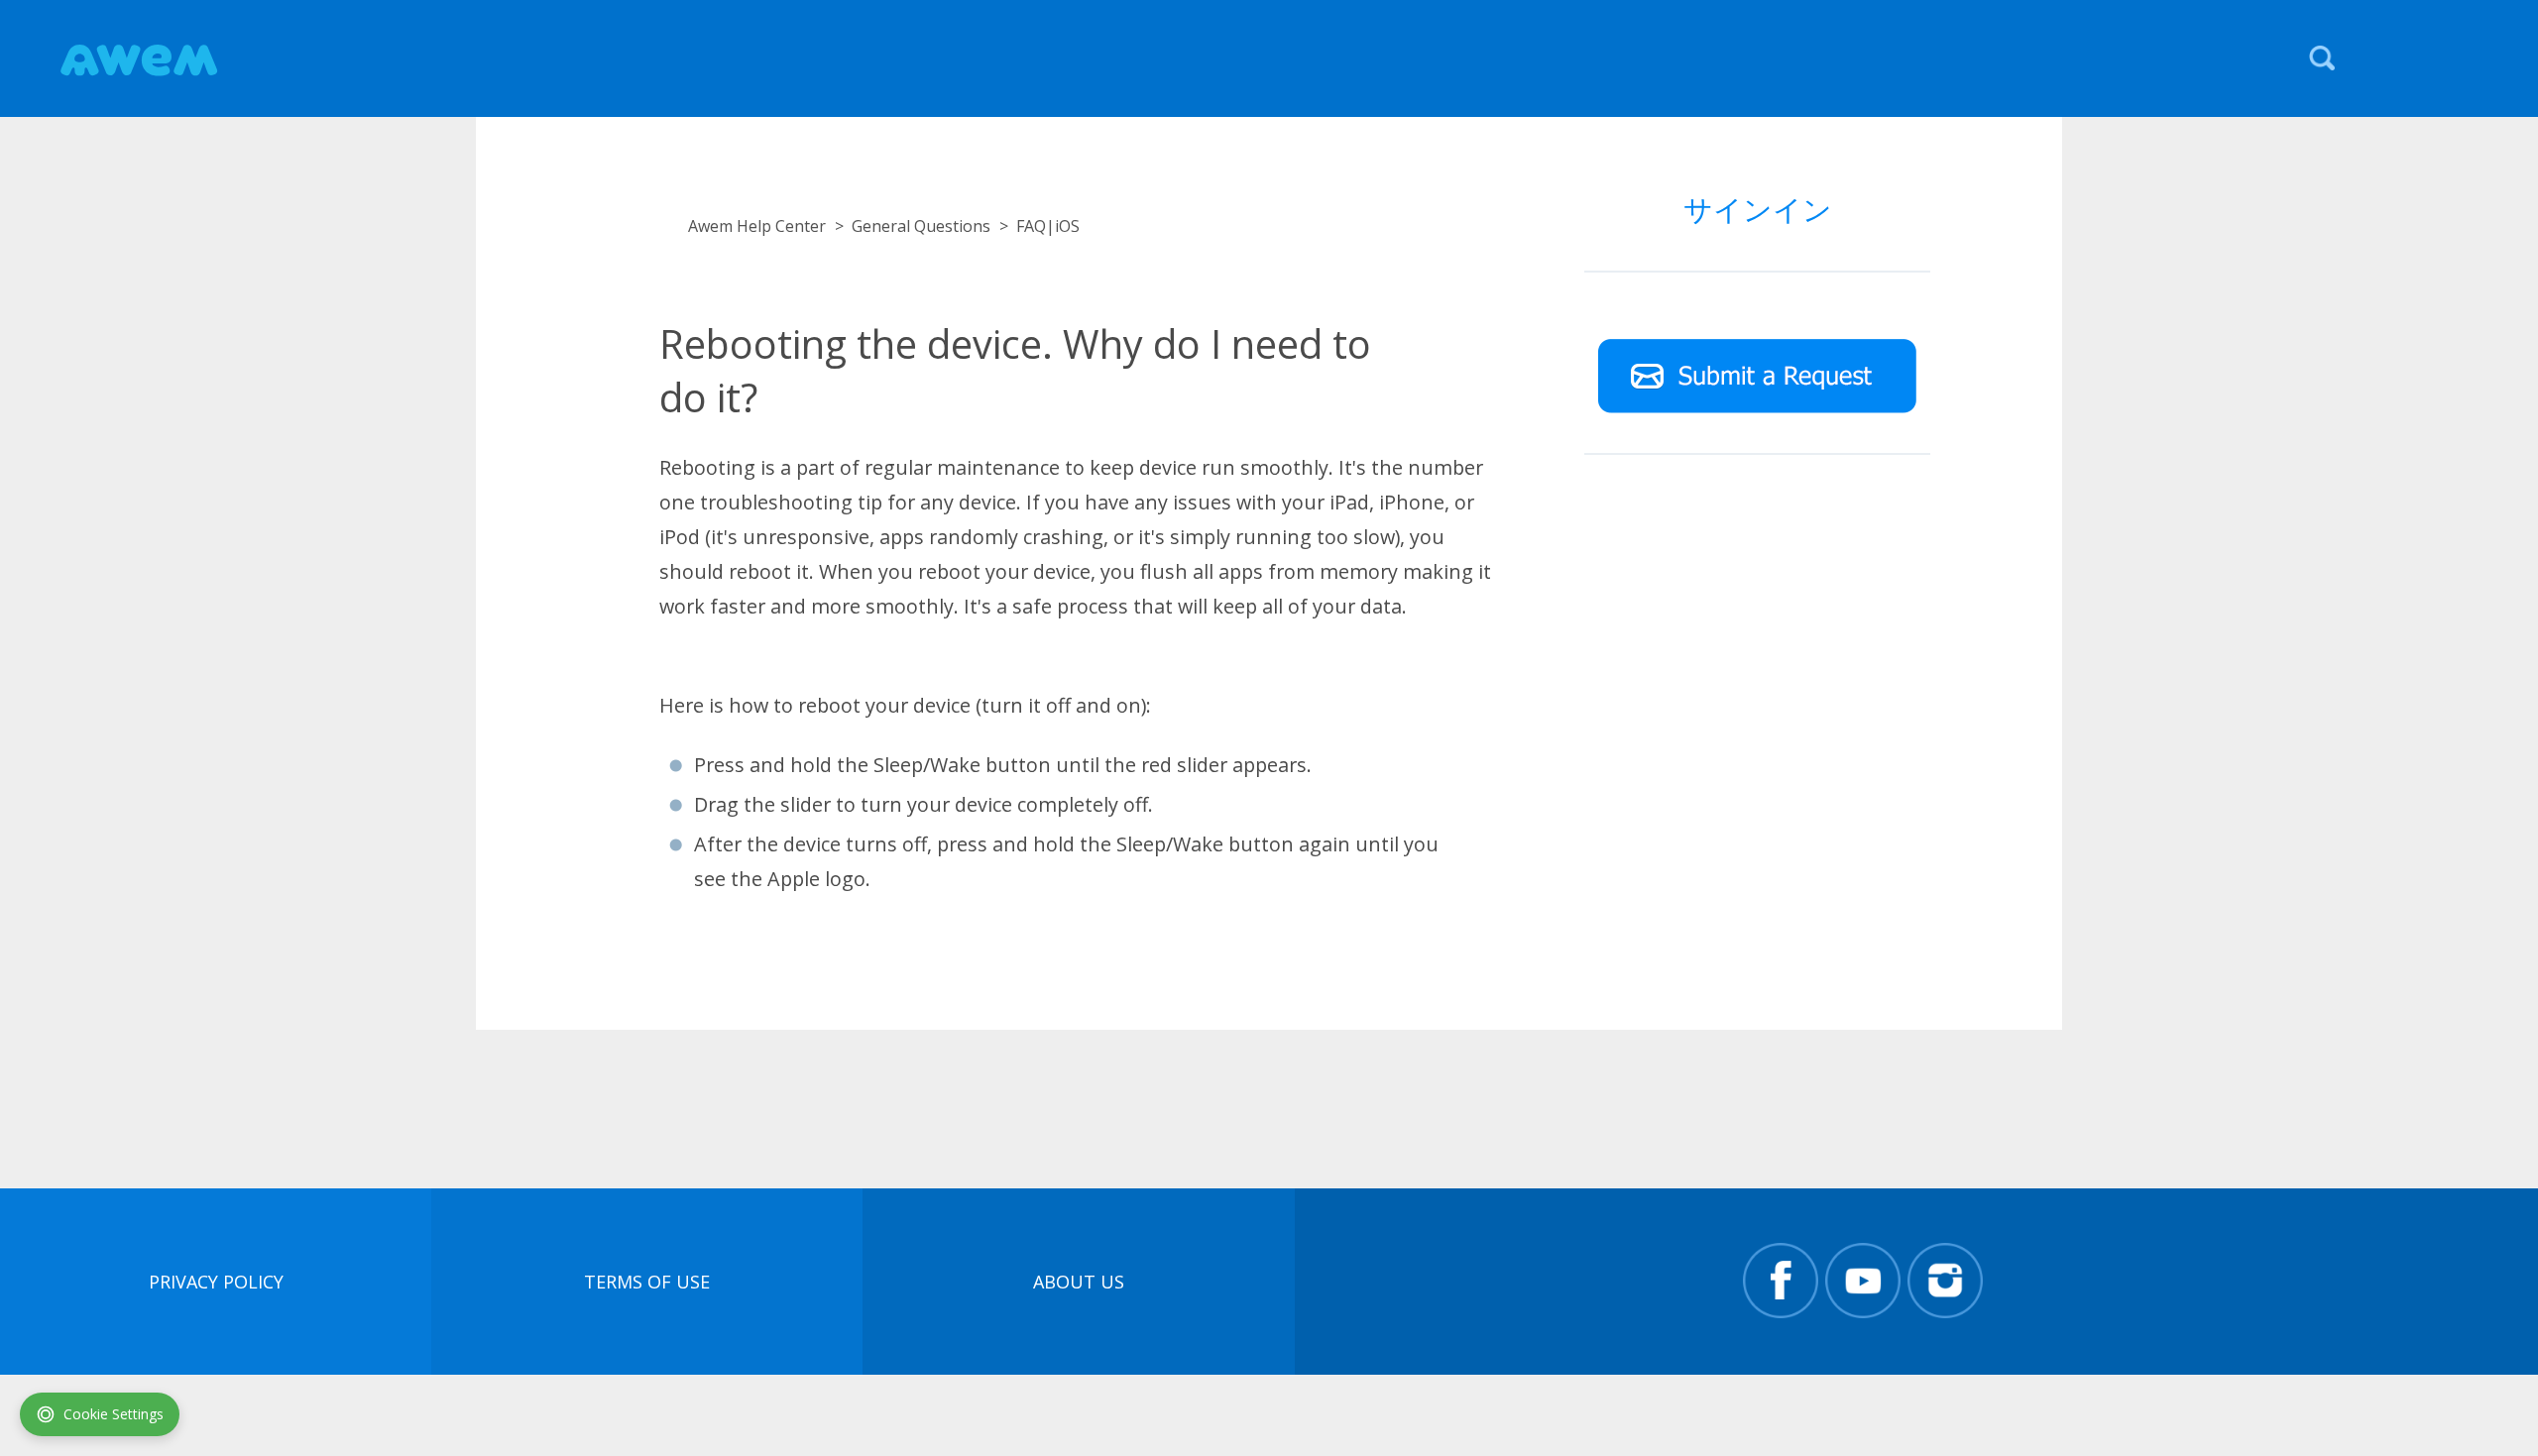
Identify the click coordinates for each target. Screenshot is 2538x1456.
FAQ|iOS (1048, 226)
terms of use (647, 1282)
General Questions (921, 226)
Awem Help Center (757, 226)
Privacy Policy (216, 1282)
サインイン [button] (1758, 209)
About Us (1079, 1282)
